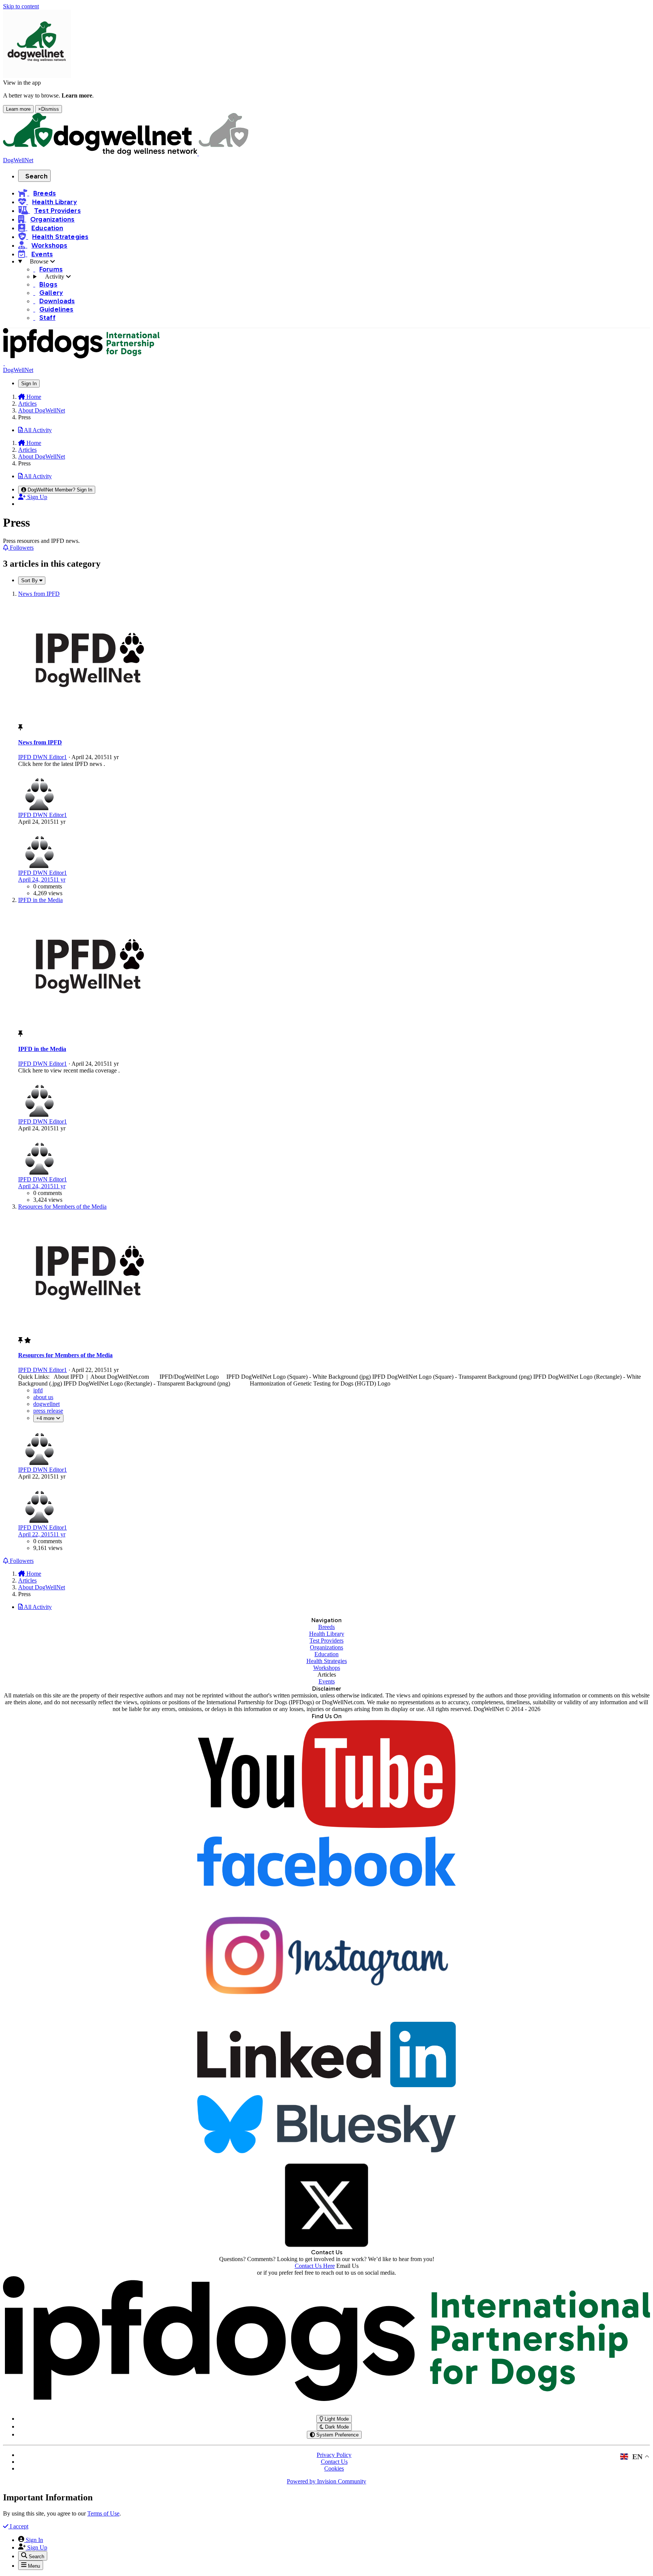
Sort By (30, 580)
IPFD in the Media (42, 1049)
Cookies (334, 2468)
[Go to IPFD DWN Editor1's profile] (39, 808)
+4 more (46, 1418)
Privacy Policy (334, 2455)
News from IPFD (40, 742)
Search (36, 176)
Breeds (326, 1627)
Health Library (327, 1634)
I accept (18, 2526)
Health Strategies (327, 1661)
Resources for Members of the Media (65, 1355)
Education (326, 1654)
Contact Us (334, 2462)
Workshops (327, 1668)
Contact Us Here (315, 2266)
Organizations (326, 1647)
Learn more (18, 109)
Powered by (326, 2481)
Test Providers (326, 1641)
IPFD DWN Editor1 (43, 757)
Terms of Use (103, 2513)
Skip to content (21, 6)
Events (327, 1681)
